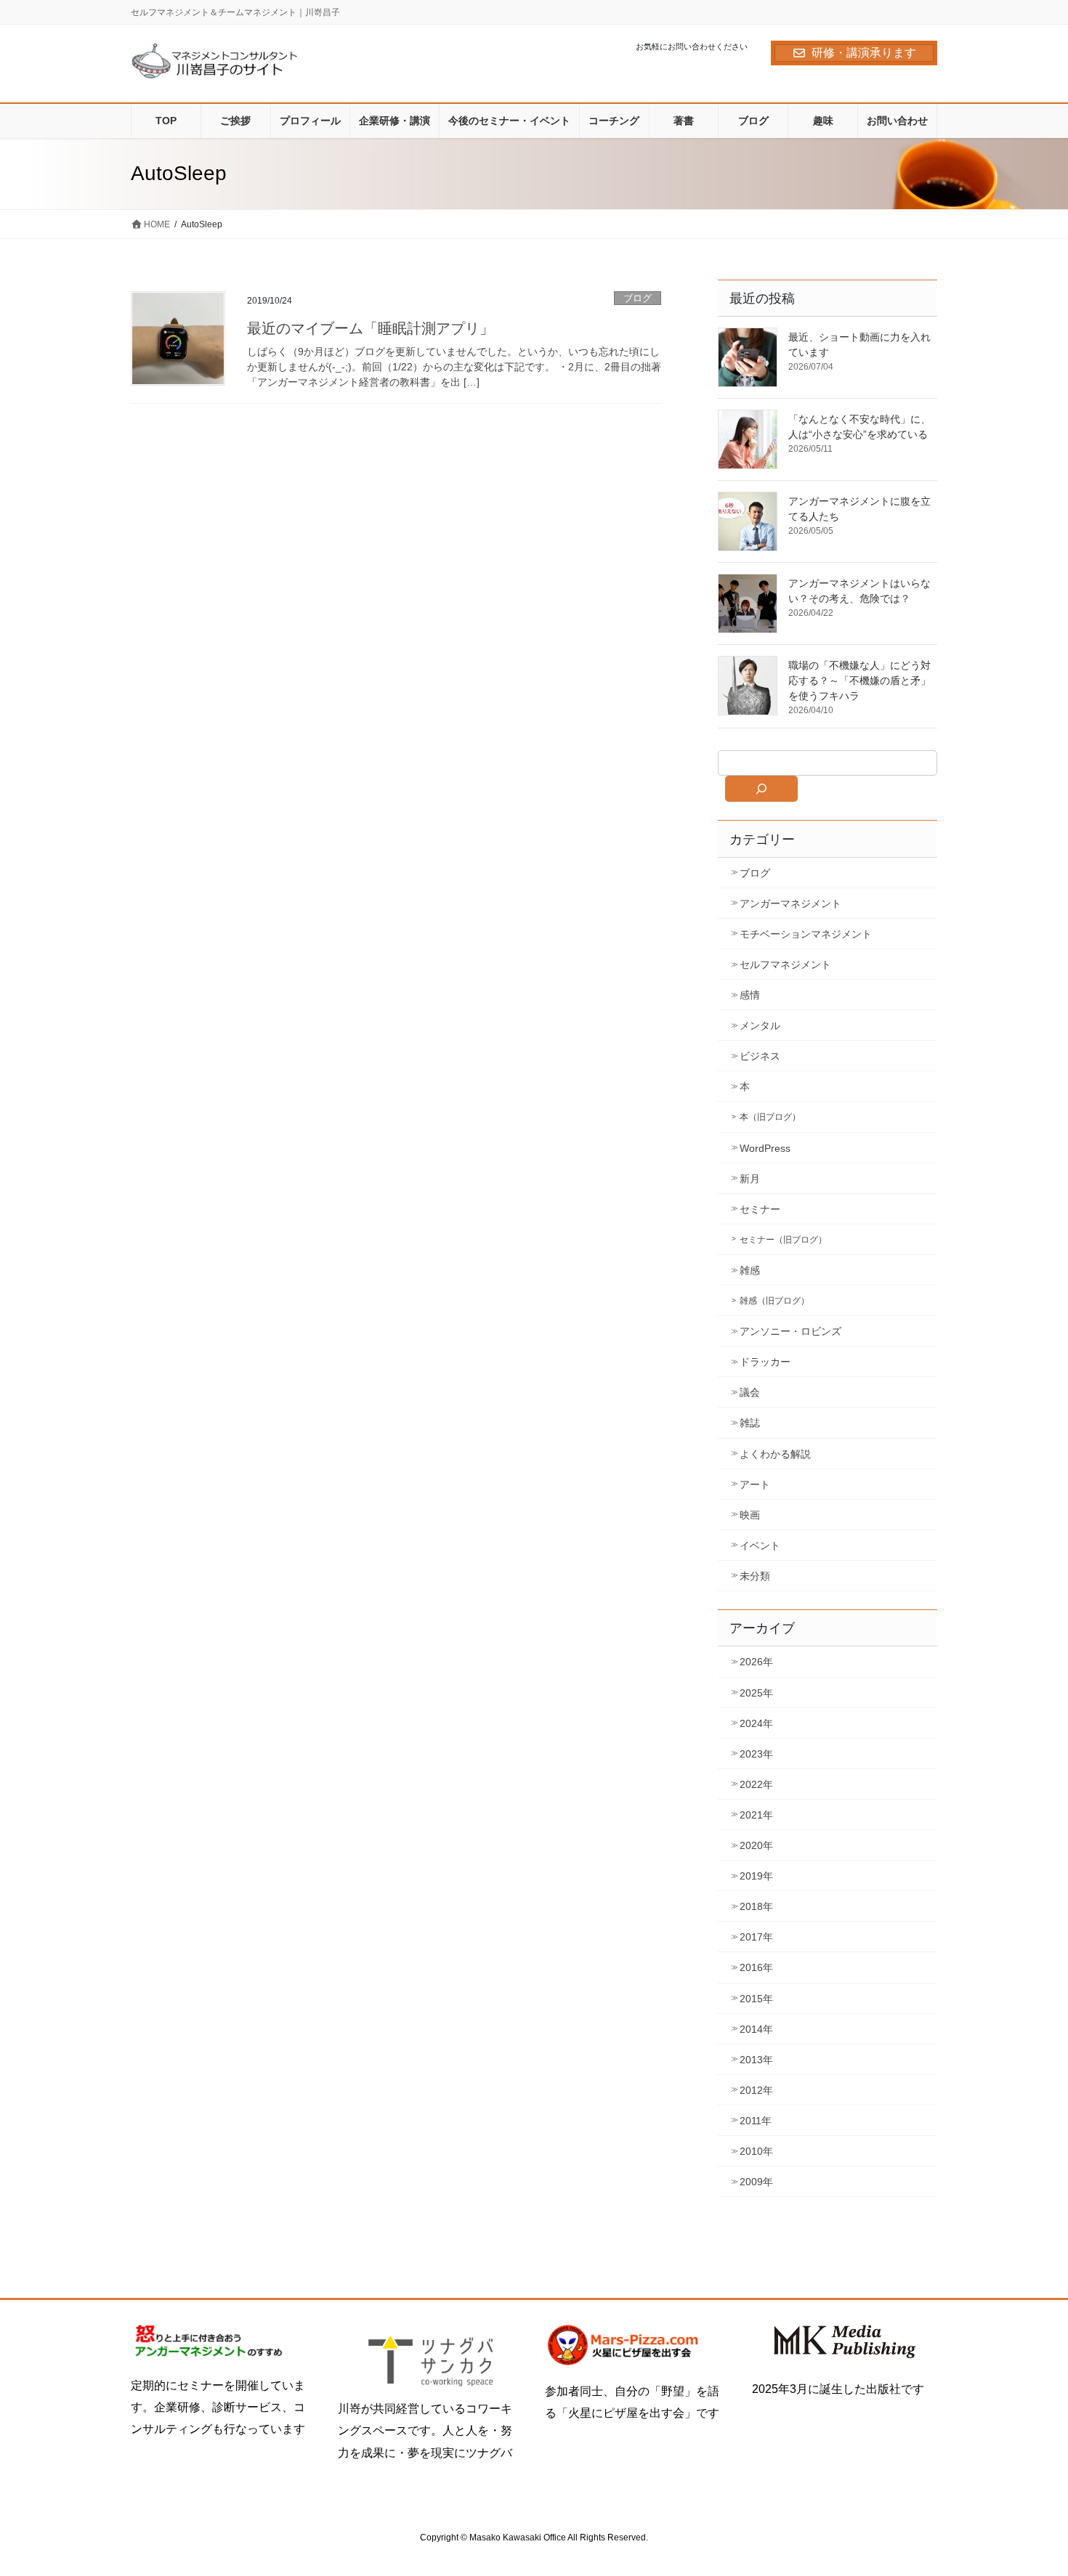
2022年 (756, 1784)
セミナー (760, 1209)
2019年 (756, 1876)
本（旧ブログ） (770, 1117)
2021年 (756, 1815)
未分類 (755, 1576)
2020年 (756, 1845)
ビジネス (760, 1056)
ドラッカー (765, 1362)
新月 (750, 1179)
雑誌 (750, 1423)
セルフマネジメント (785, 964)
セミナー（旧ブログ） (783, 1240)
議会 (750, 1392)
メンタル (760, 1025)
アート (755, 1484)
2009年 (756, 2182)
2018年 (756, 1906)
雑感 (750, 1270)
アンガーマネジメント (790, 903)
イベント (760, 1545)
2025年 (756, 1693)
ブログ (638, 298)
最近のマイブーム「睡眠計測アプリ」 (371, 328)
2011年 (756, 2121)
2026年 (756, 1662)
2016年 (756, 1967)
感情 (750, 995)
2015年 (756, 1999)
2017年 (756, 1937)
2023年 (756, 1754)
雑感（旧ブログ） (774, 1301)
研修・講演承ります (864, 53)
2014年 (756, 2029)
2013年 (756, 2060)
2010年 (756, 2151)
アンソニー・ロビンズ (790, 1331)
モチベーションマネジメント (806, 934)
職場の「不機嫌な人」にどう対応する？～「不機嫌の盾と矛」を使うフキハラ (859, 680)
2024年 (756, 1723)
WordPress (765, 1148)
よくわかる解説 (775, 1454)
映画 (750, 1515)
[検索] (761, 789)
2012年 (756, 2090)
